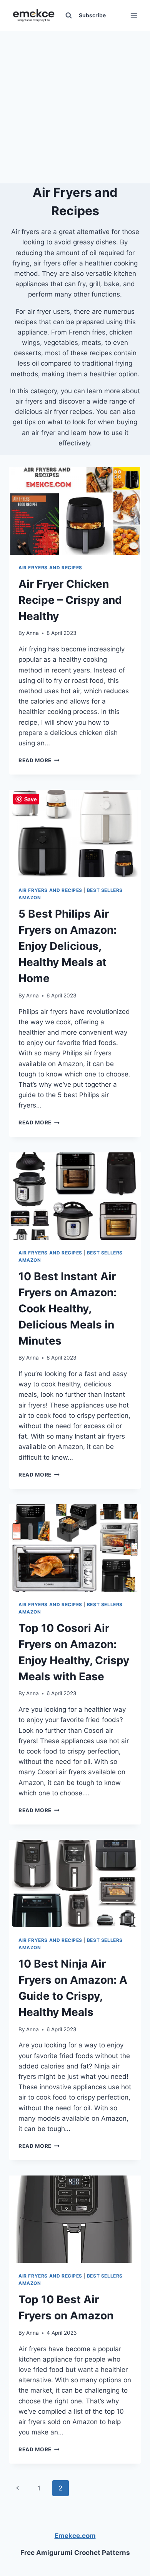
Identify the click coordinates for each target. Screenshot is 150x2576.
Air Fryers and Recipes (50, 568)
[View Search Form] (68, 15)
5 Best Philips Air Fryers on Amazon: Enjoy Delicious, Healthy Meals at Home (67, 946)
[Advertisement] (75, 105)
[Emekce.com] (34, 16)
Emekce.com (75, 2536)
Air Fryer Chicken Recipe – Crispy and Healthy (70, 600)
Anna (32, 633)
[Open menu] (134, 15)
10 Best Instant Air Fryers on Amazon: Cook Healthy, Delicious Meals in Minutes (67, 1309)
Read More (39, 760)
